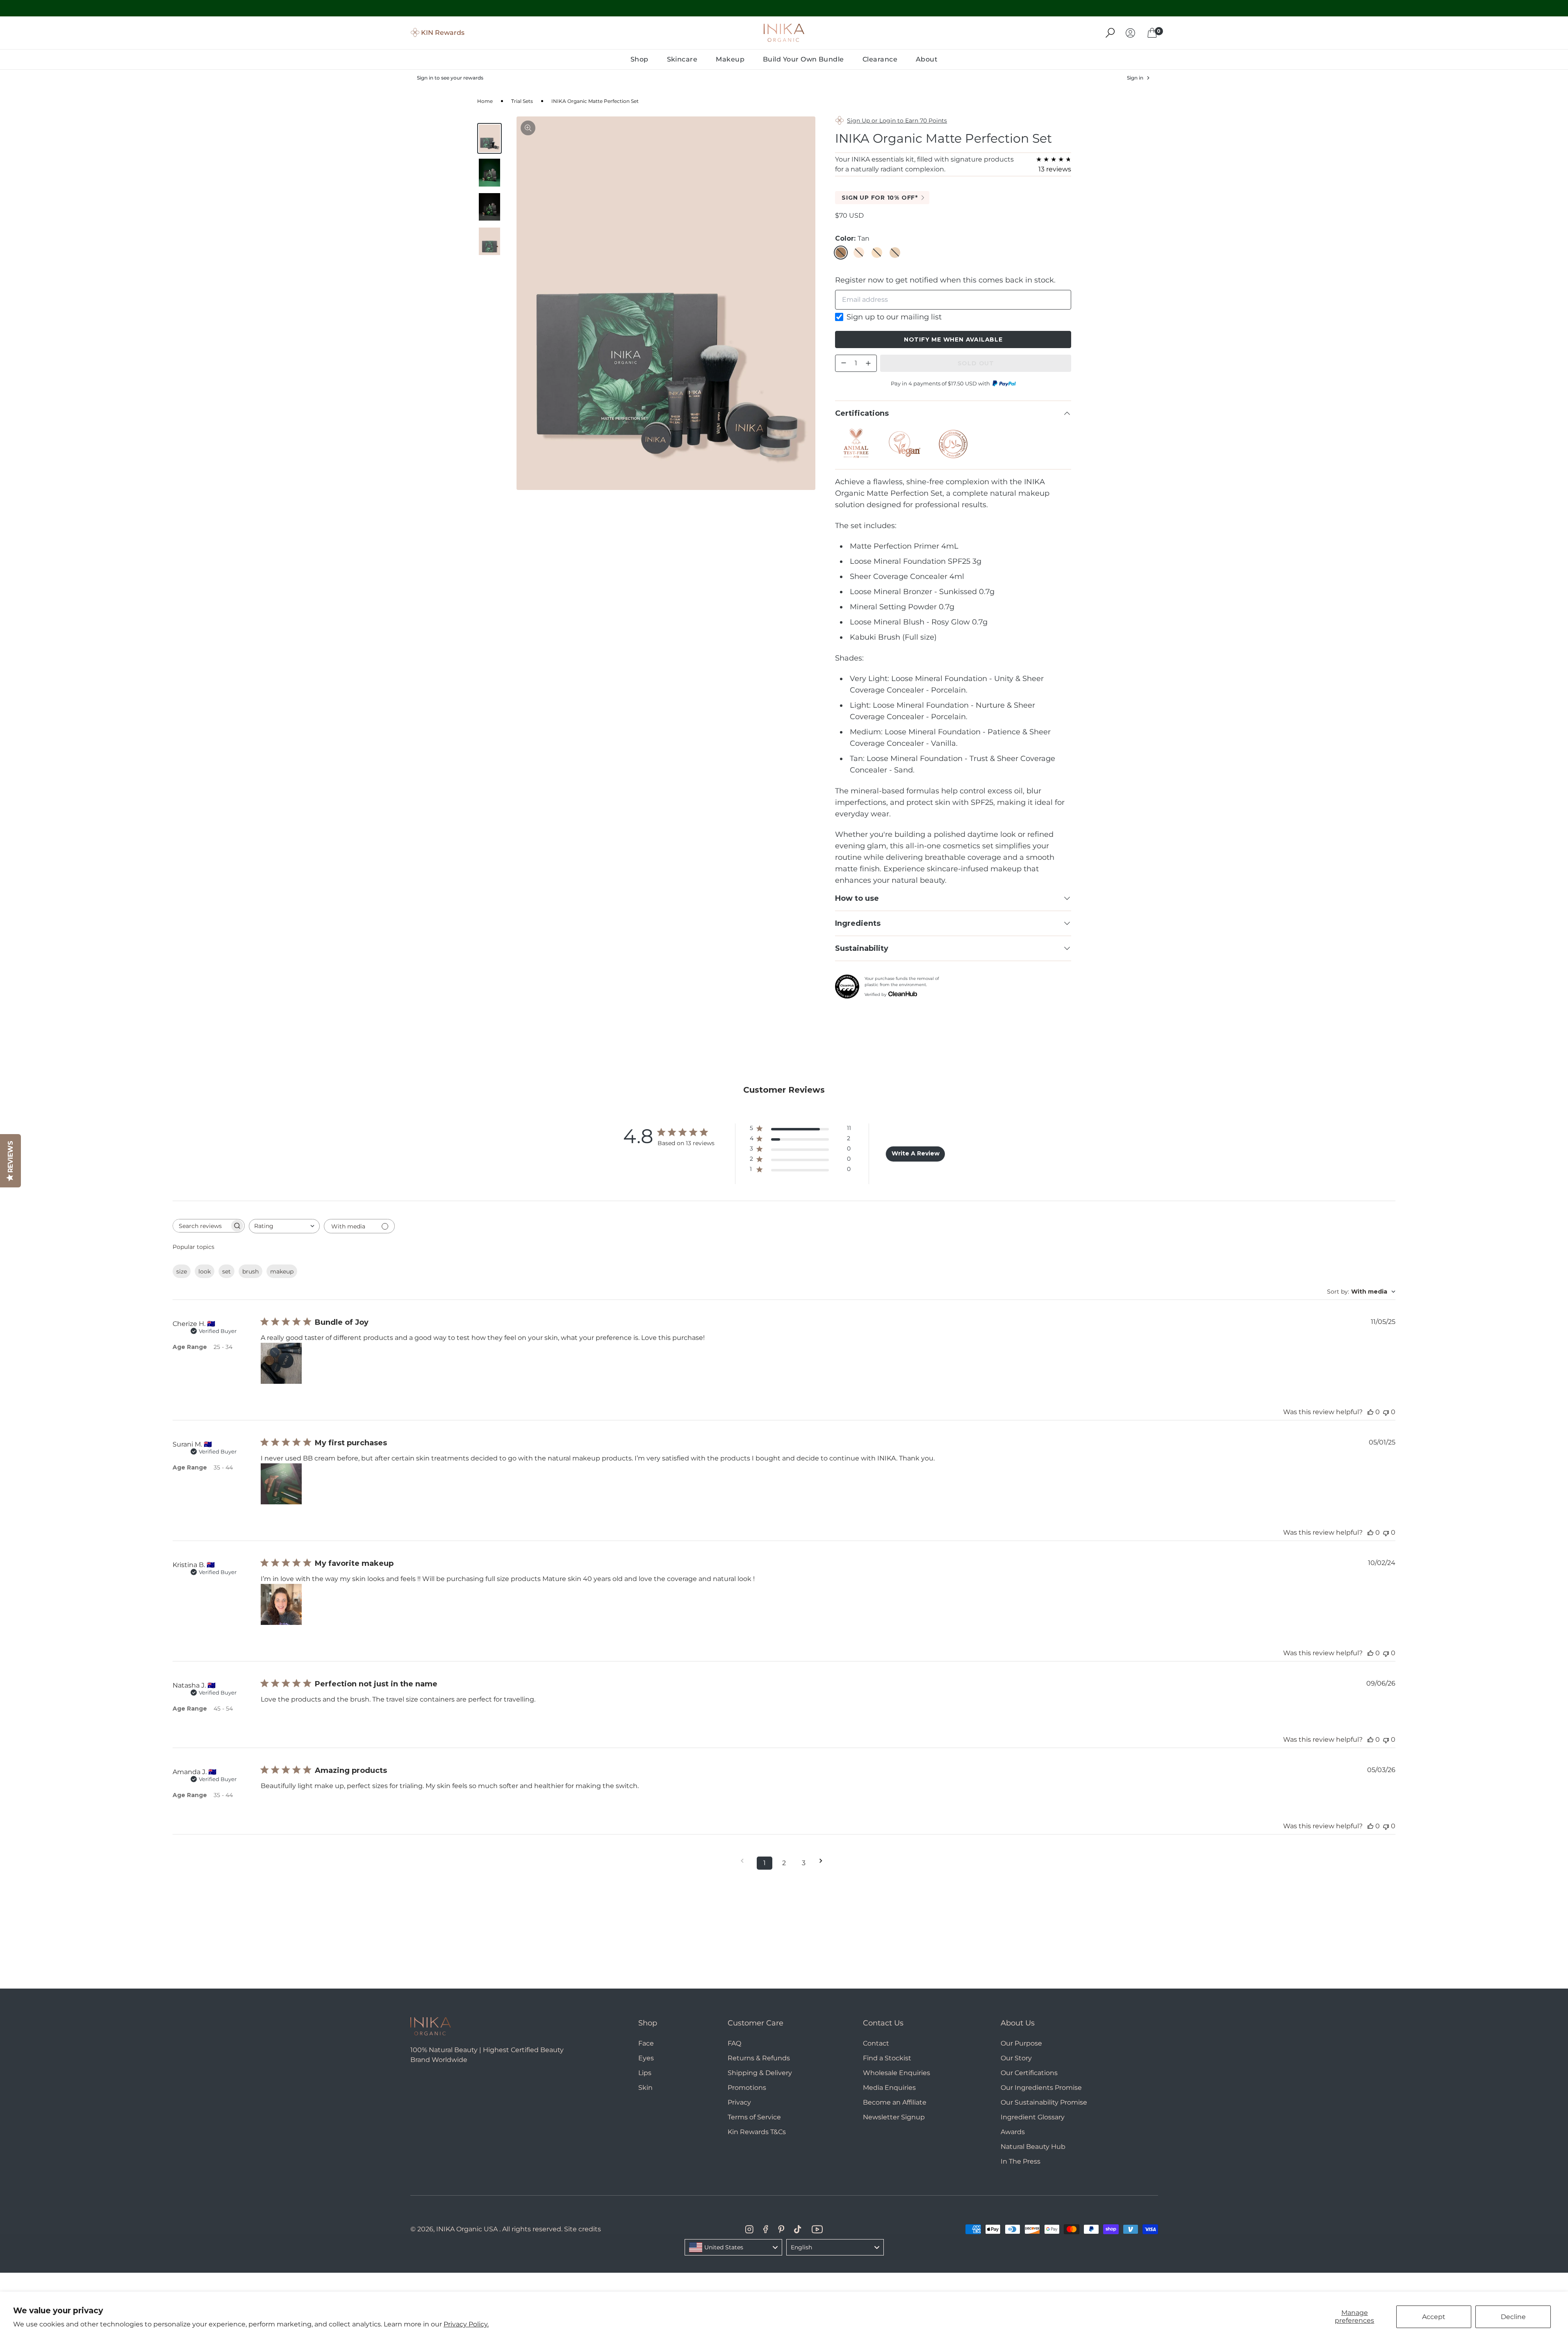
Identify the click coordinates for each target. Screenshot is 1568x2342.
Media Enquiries (889, 2088)
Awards (1013, 2132)
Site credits (583, 2229)
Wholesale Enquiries (897, 2073)
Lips (645, 2073)
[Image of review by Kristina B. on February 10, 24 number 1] (281, 1604)
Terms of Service (754, 2117)
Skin (645, 2088)
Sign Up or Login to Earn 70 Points (897, 121)
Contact (876, 2043)
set (226, 1271)
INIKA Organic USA (467, 2229)
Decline (1513, 2317)
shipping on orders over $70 (784, 8)
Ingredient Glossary (1033, 2117)
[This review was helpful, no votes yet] (1370, 1412)
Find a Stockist (887, 2058)
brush (250, 1271)
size (182, 1271)
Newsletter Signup (894, 2117)
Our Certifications (1029, 2073)
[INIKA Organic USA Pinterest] (781, 2229)
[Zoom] (528, 128)
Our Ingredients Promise (1041, 2088)
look (205, 1271)
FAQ (734, 2043)
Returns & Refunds (759, 2058)
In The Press (1021, 2161)
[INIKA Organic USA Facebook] (766, 2229)
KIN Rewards (443, 33)
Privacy (739, 2102)
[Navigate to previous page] (745, 1861)
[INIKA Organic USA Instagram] (749, 2229)
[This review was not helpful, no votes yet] (1386, 1412)
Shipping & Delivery (760, 2073)
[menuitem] (639, 59)
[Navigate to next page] (824, 1861)
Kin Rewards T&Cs (757, 2132)
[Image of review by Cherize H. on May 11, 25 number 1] (281, 1363)
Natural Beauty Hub (1033, 2147)
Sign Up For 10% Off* (880, 198)
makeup (282, 1271)
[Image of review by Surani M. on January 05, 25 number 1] (281, 1484)
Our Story (1016, 2058)
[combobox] (284, 1226)
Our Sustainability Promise (1044, 2102)
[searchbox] (201, 1226)
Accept (1434, 2317)
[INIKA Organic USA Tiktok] (798, 2229)
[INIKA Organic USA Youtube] (817, 2229)
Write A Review (916, 1153)
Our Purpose (1021, 2043)
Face (646, 2043)
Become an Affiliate (895, 2102)
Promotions (747, 2088)
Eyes (646, 2058)
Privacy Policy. (466, 2324)
